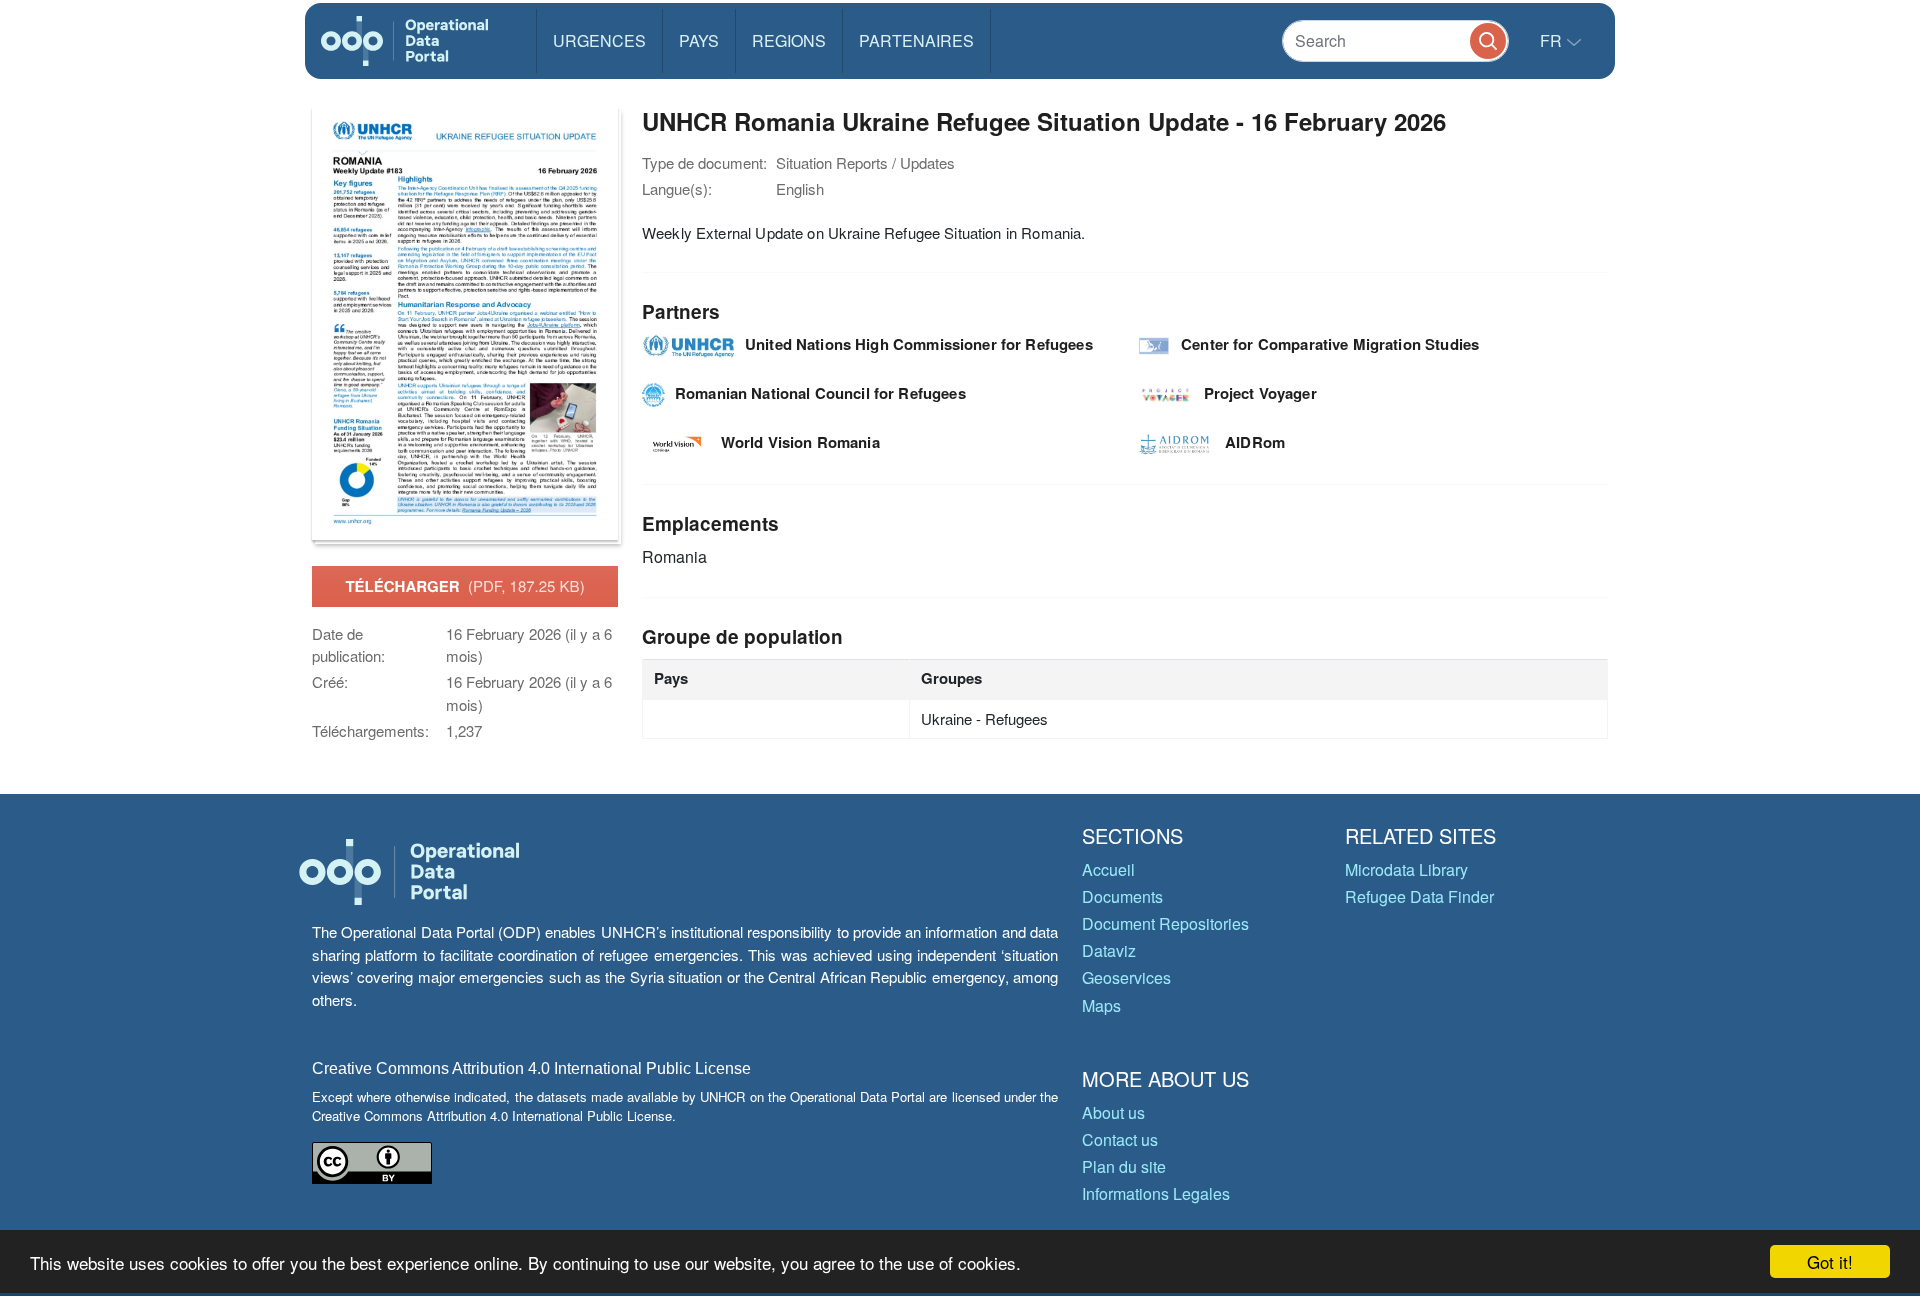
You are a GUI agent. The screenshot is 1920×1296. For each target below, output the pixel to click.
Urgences (599, 40)
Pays (699, 40)
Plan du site (1124, 1166)
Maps (1101, 1005)
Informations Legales (1156, 1193)
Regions (789, 40)
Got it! (1830, 1261)
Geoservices (1126, 977)
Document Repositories (1165, 923)
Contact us (1120, 1139)
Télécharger (464, 586)
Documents (1122, 896)
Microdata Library (1406, 869)
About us (1113, 1112)
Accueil (1108, 869)
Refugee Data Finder (1419, 896)
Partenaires (916, 40)
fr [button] (1553, 40)
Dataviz (1109, 950)
